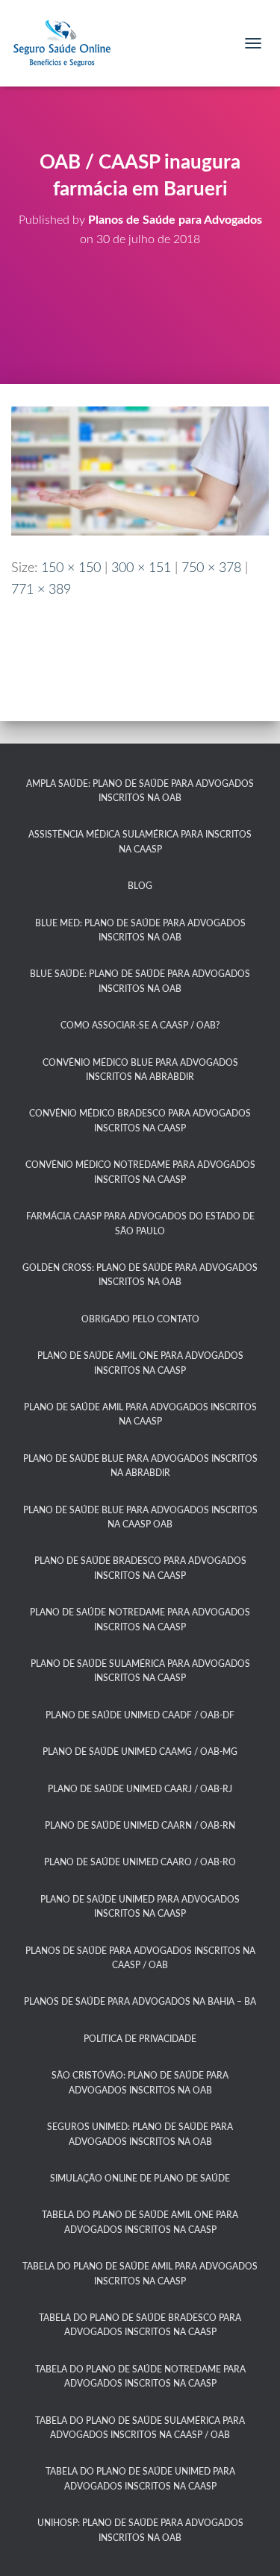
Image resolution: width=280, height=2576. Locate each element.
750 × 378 (211, 568)
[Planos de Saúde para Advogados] (67, 43)
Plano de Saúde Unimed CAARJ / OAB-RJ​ (140, 1789)
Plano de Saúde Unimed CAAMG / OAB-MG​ (140, 1752)
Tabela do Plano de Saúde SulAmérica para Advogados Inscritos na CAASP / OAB (140, 2428)
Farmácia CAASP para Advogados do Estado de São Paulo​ (140, 1223)
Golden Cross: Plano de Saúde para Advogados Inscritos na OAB (140, 1275)
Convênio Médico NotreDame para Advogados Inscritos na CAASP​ (140, 1172)
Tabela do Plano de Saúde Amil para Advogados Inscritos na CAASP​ (140, 2274)
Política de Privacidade (140, 2039)
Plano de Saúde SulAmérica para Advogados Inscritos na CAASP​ (140, 1671)
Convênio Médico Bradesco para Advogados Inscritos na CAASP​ (140, 1121)
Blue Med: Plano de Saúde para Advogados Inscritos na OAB (140, 930)
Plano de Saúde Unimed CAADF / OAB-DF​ (140, 1715)
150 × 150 (71, 568)
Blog (140, 886)
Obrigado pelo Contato (140, 1319)
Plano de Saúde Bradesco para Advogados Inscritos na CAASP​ (140, 1568)
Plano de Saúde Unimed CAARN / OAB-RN (140, 1826)
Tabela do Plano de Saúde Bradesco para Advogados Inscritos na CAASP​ (140, 2325)
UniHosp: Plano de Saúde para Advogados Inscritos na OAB (140, 2530)
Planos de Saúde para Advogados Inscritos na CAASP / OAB (140, 1958)
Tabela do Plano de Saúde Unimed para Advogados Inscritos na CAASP (140, 2479)
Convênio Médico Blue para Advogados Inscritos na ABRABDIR (140, 1070)
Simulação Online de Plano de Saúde (140, 2178)
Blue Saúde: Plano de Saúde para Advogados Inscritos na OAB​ (140, 981)
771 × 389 (41, 590)
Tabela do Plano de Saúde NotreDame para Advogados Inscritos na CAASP (140, 2376)
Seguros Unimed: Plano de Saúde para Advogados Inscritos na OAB (140, 2134)
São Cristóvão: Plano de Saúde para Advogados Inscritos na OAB (140, 2083)
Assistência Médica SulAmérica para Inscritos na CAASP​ (140, 842)
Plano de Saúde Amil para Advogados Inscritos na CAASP (140, 1414)
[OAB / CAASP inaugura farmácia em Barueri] (140, 471)
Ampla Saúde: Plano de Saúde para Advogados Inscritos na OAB (140, 791)
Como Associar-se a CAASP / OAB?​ (140, 1025)
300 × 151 (141, 568)
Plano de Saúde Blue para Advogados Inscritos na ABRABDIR (140, 1466)
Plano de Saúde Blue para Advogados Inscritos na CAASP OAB (140, 1517)
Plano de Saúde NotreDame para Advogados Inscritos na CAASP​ (140, 1620)
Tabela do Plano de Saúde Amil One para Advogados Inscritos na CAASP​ (140, 2222)
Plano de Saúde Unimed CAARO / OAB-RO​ (140, 1862)
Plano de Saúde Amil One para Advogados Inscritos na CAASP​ (140, 1363)
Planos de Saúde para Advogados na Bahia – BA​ (140, 2002)
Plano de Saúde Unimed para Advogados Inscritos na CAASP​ (140, 1907)
